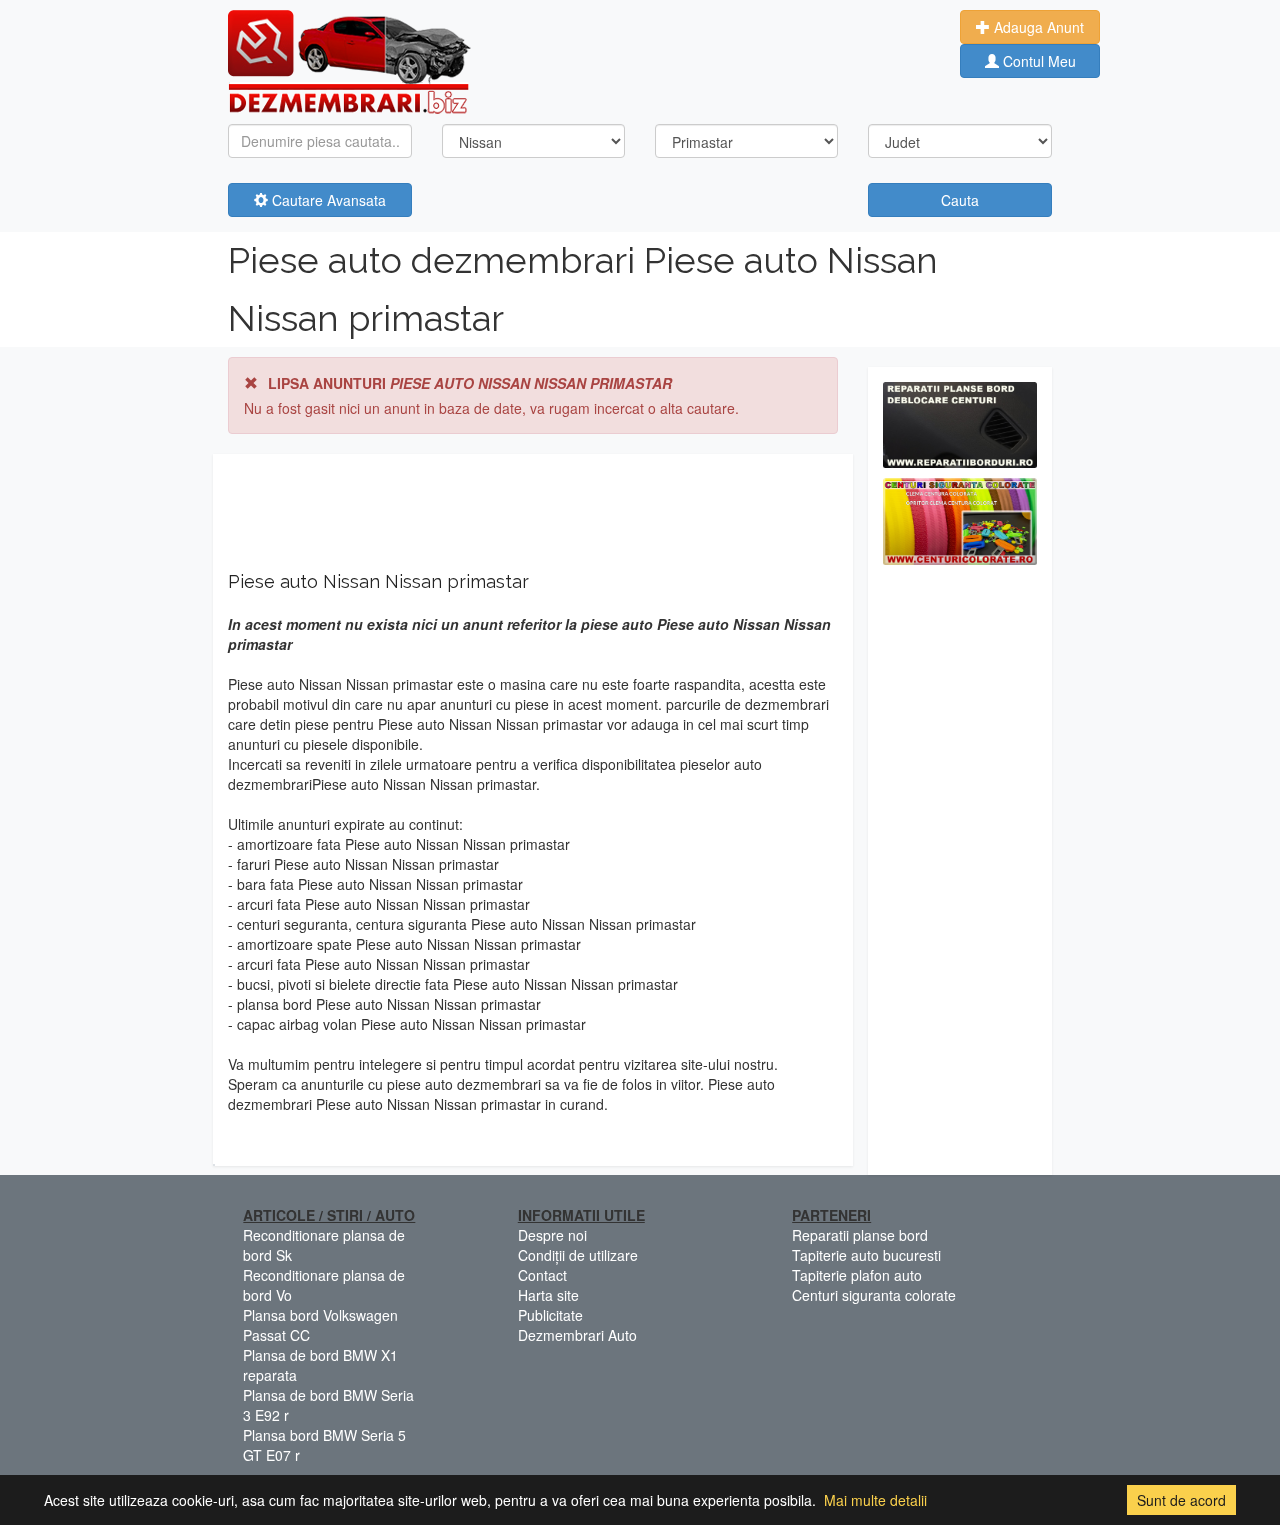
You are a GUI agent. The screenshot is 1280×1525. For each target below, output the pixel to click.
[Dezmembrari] (349, 60)
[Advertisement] (959, 875)
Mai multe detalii (875, 1500)
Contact (542, 1275)
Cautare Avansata (327, 200)
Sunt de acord (1181, 1500)
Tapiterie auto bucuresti (866, 1255)
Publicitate (550, 1315)
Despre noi (552, 1235)
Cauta (960, 200)
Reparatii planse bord (860, 1235)
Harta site (548, 1295)
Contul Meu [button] (1037, 61)
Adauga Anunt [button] (1037, 27)
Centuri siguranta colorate (874, 1295)
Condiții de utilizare (578, 1255)
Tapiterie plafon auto (857, 1275)
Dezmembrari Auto (577, 1335)
